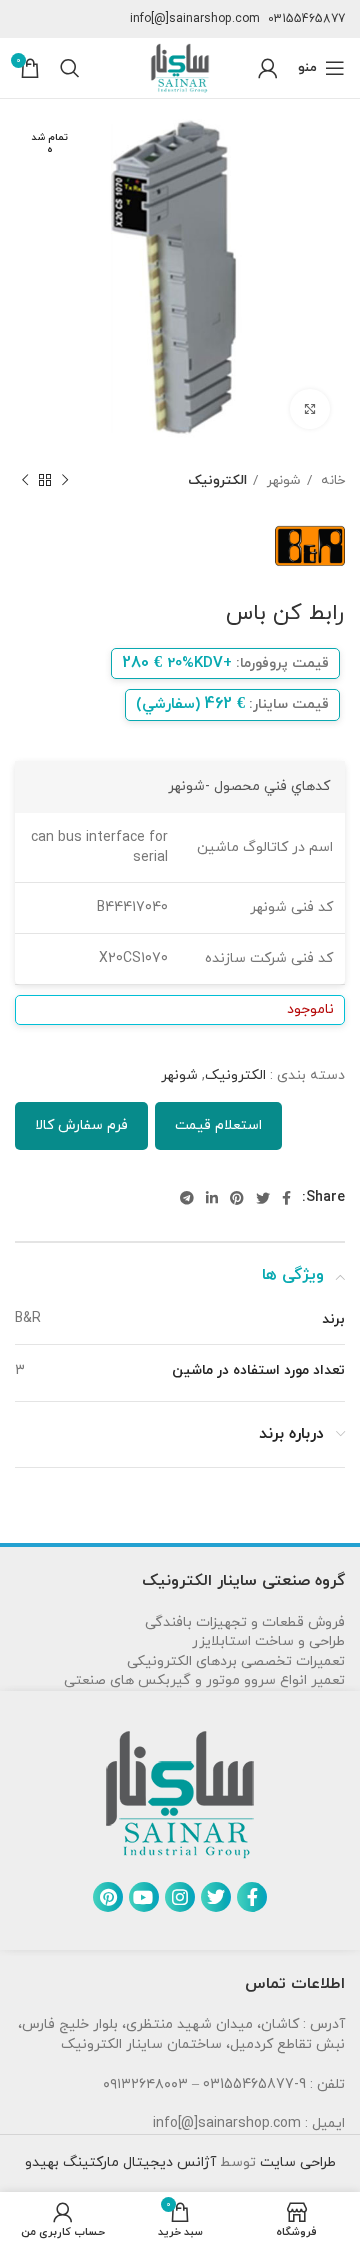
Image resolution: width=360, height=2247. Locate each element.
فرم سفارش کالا (81, 1125)
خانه (331, 480)
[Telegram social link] (187, 1198)
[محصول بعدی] (25, 481)
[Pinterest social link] (237, 1198)
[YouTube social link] (144, 1897)
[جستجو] (70, 68)
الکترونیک (217, 480)
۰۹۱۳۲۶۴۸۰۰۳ (145, 2084)
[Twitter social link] (263, 1198)
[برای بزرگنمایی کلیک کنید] (310, 409)
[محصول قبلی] (65, 481)
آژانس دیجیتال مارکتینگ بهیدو (120, 2162)
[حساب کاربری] (268, 68)
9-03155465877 (254, 2084)
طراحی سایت (296, 2162)
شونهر (282, 480)
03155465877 (306, 19)
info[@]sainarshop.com (195, 19)
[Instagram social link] (180, 1897)
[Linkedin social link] (212, 1198)
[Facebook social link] (286, 1198)
